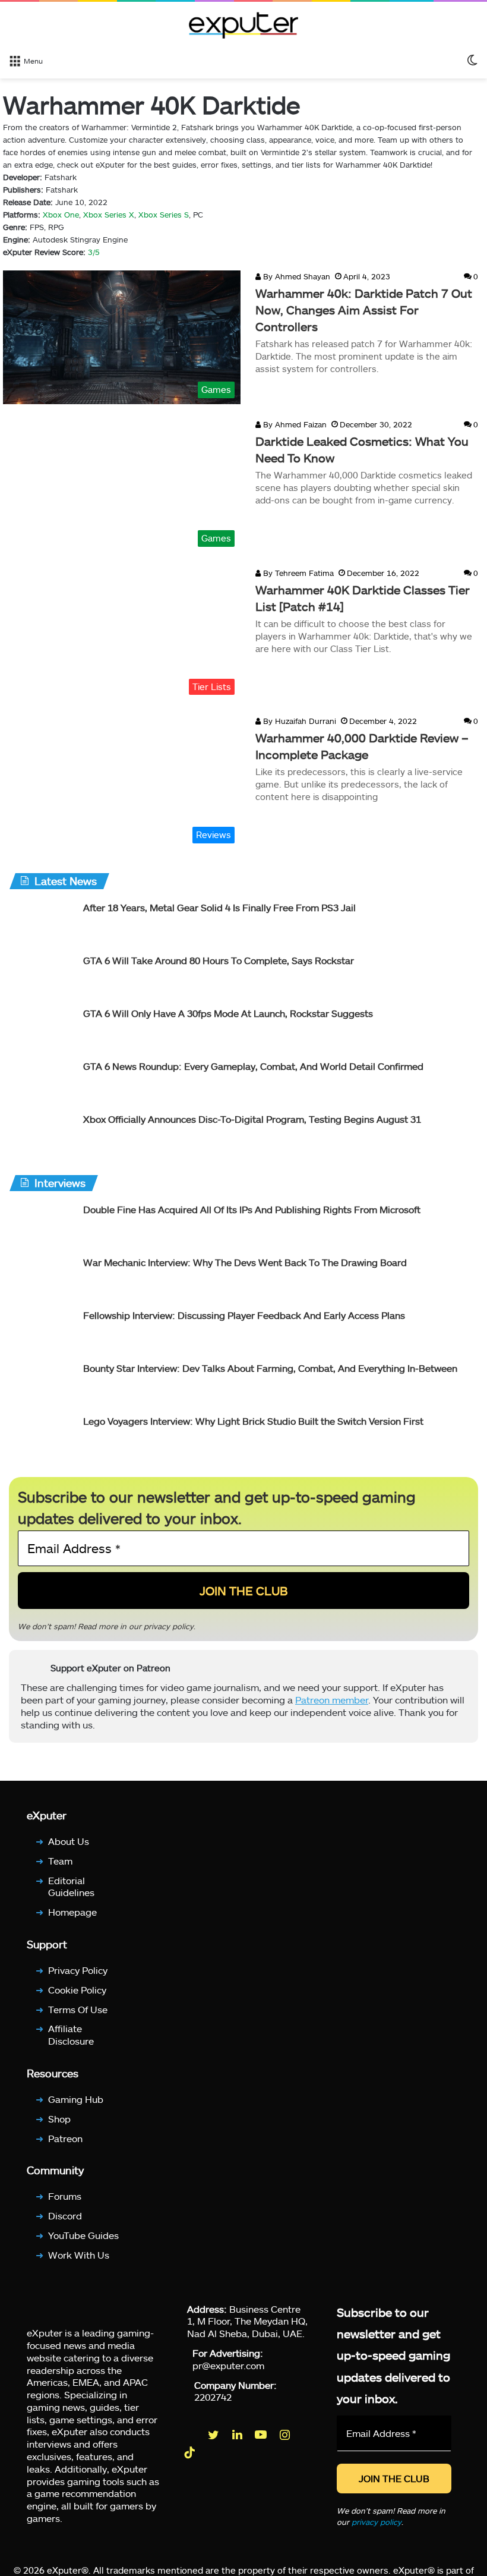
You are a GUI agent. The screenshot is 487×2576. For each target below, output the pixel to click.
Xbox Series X (109, 215)
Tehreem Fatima (297, 573)
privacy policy (169, 1626)
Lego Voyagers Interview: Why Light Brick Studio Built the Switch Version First (253, 1421)
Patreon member (332, 1699)
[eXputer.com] (243, 25)
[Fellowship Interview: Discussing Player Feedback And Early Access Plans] (42, 1331)
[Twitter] (214, 2435)
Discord (65, 2216)
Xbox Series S (164, 215)
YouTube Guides (83, 2235)
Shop (59, 2119)
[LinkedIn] (238, 2435)
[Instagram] (286, 2435)
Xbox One (61, 215)
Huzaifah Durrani (298, 721)
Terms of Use (78, 2009)
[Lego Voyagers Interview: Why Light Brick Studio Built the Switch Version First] (42, 1437)
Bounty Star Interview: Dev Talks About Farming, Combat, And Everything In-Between (270, 1368)
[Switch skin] (472, 60)
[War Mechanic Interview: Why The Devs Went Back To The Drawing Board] (42, 1278)
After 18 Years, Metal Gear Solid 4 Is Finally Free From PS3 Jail (219, 907)
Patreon (65, 2138)
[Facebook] (191, 2435)
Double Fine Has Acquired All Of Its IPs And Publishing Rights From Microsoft (252, 1209)
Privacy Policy (78, 1970)
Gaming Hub (76, 2099)
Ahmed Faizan (294, 424)
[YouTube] (262, 2435)
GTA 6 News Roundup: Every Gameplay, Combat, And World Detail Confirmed (253, 1066)
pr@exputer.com (228, 2365)
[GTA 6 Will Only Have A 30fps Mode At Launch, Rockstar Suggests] (42, 1029)
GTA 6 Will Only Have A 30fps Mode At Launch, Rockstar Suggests (228, 1013)
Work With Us (79, 2255)
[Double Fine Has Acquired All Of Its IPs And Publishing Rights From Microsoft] (42, 1225)
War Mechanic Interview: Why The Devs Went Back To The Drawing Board (245, 1262)
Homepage (72, 1912)
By (268, 276)
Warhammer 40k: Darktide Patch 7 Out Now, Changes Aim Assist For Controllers (364, 310)
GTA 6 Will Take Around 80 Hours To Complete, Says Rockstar (219, 960)
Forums (65, 2196)
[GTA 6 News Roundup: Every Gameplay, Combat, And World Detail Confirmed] (42, 1082)
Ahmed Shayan (295, 276)
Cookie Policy (77, 1990)
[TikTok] (191, 2453)
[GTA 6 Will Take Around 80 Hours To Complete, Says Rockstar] (42, 976)
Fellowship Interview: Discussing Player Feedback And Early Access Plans (244, 1315)
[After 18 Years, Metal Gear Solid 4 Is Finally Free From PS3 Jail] (42, 923)
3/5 (94, 252)
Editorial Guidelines (71, 1887)
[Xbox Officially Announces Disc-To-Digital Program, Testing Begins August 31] (42, 1135)
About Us (69, 1841)
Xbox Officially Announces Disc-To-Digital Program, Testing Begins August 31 (252, 1119)
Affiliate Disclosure (71, 2035)
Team (60, 1861)
